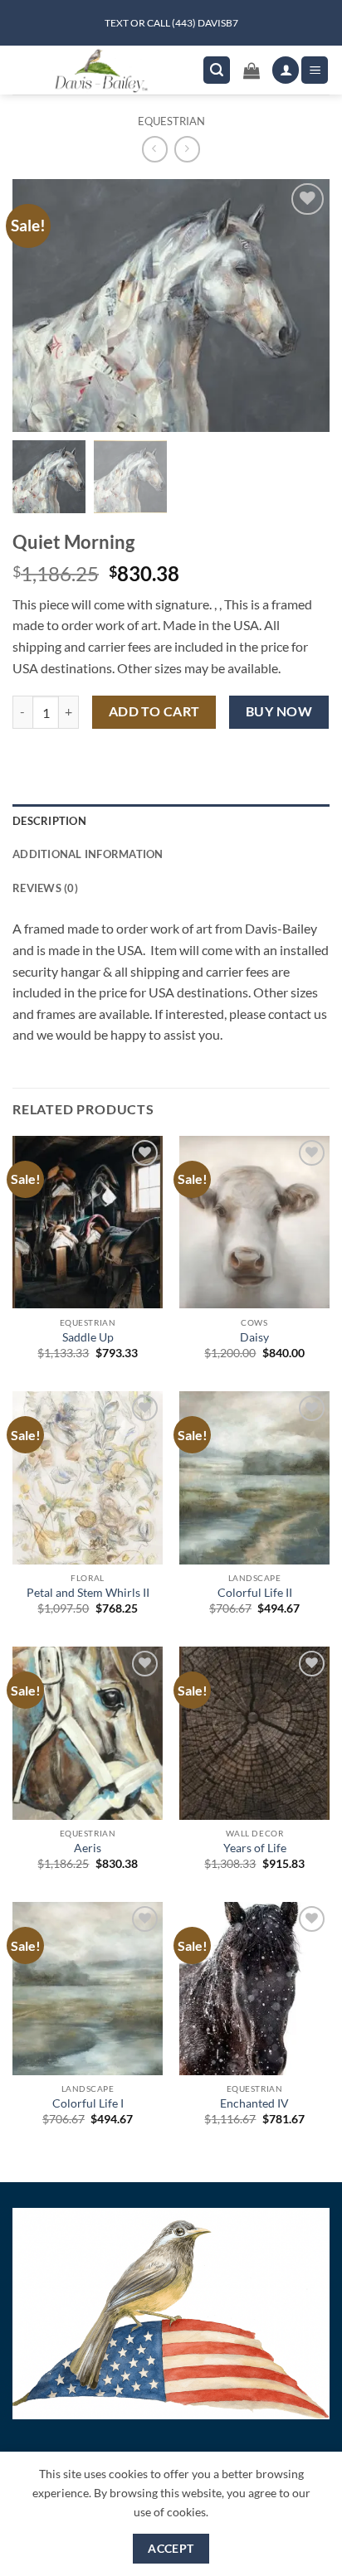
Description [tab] (49, 821)
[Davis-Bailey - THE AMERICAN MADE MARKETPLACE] (101, 70)
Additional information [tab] (88, 854)
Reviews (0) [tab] (45, 888)
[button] (217, 70)
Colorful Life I (88, 2103)
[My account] (286, 70)
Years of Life (255, 1848)
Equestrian (171, 121)
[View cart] (252, 70)
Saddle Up (88, 1337)
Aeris (88, 1848)
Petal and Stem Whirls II (88, 1593)
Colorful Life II (255, 1593)
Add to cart (154, 711)
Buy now (279, 711)
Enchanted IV (254, 2103)
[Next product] (155, 149)
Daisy (254, 1337)
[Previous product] (187, 149)
